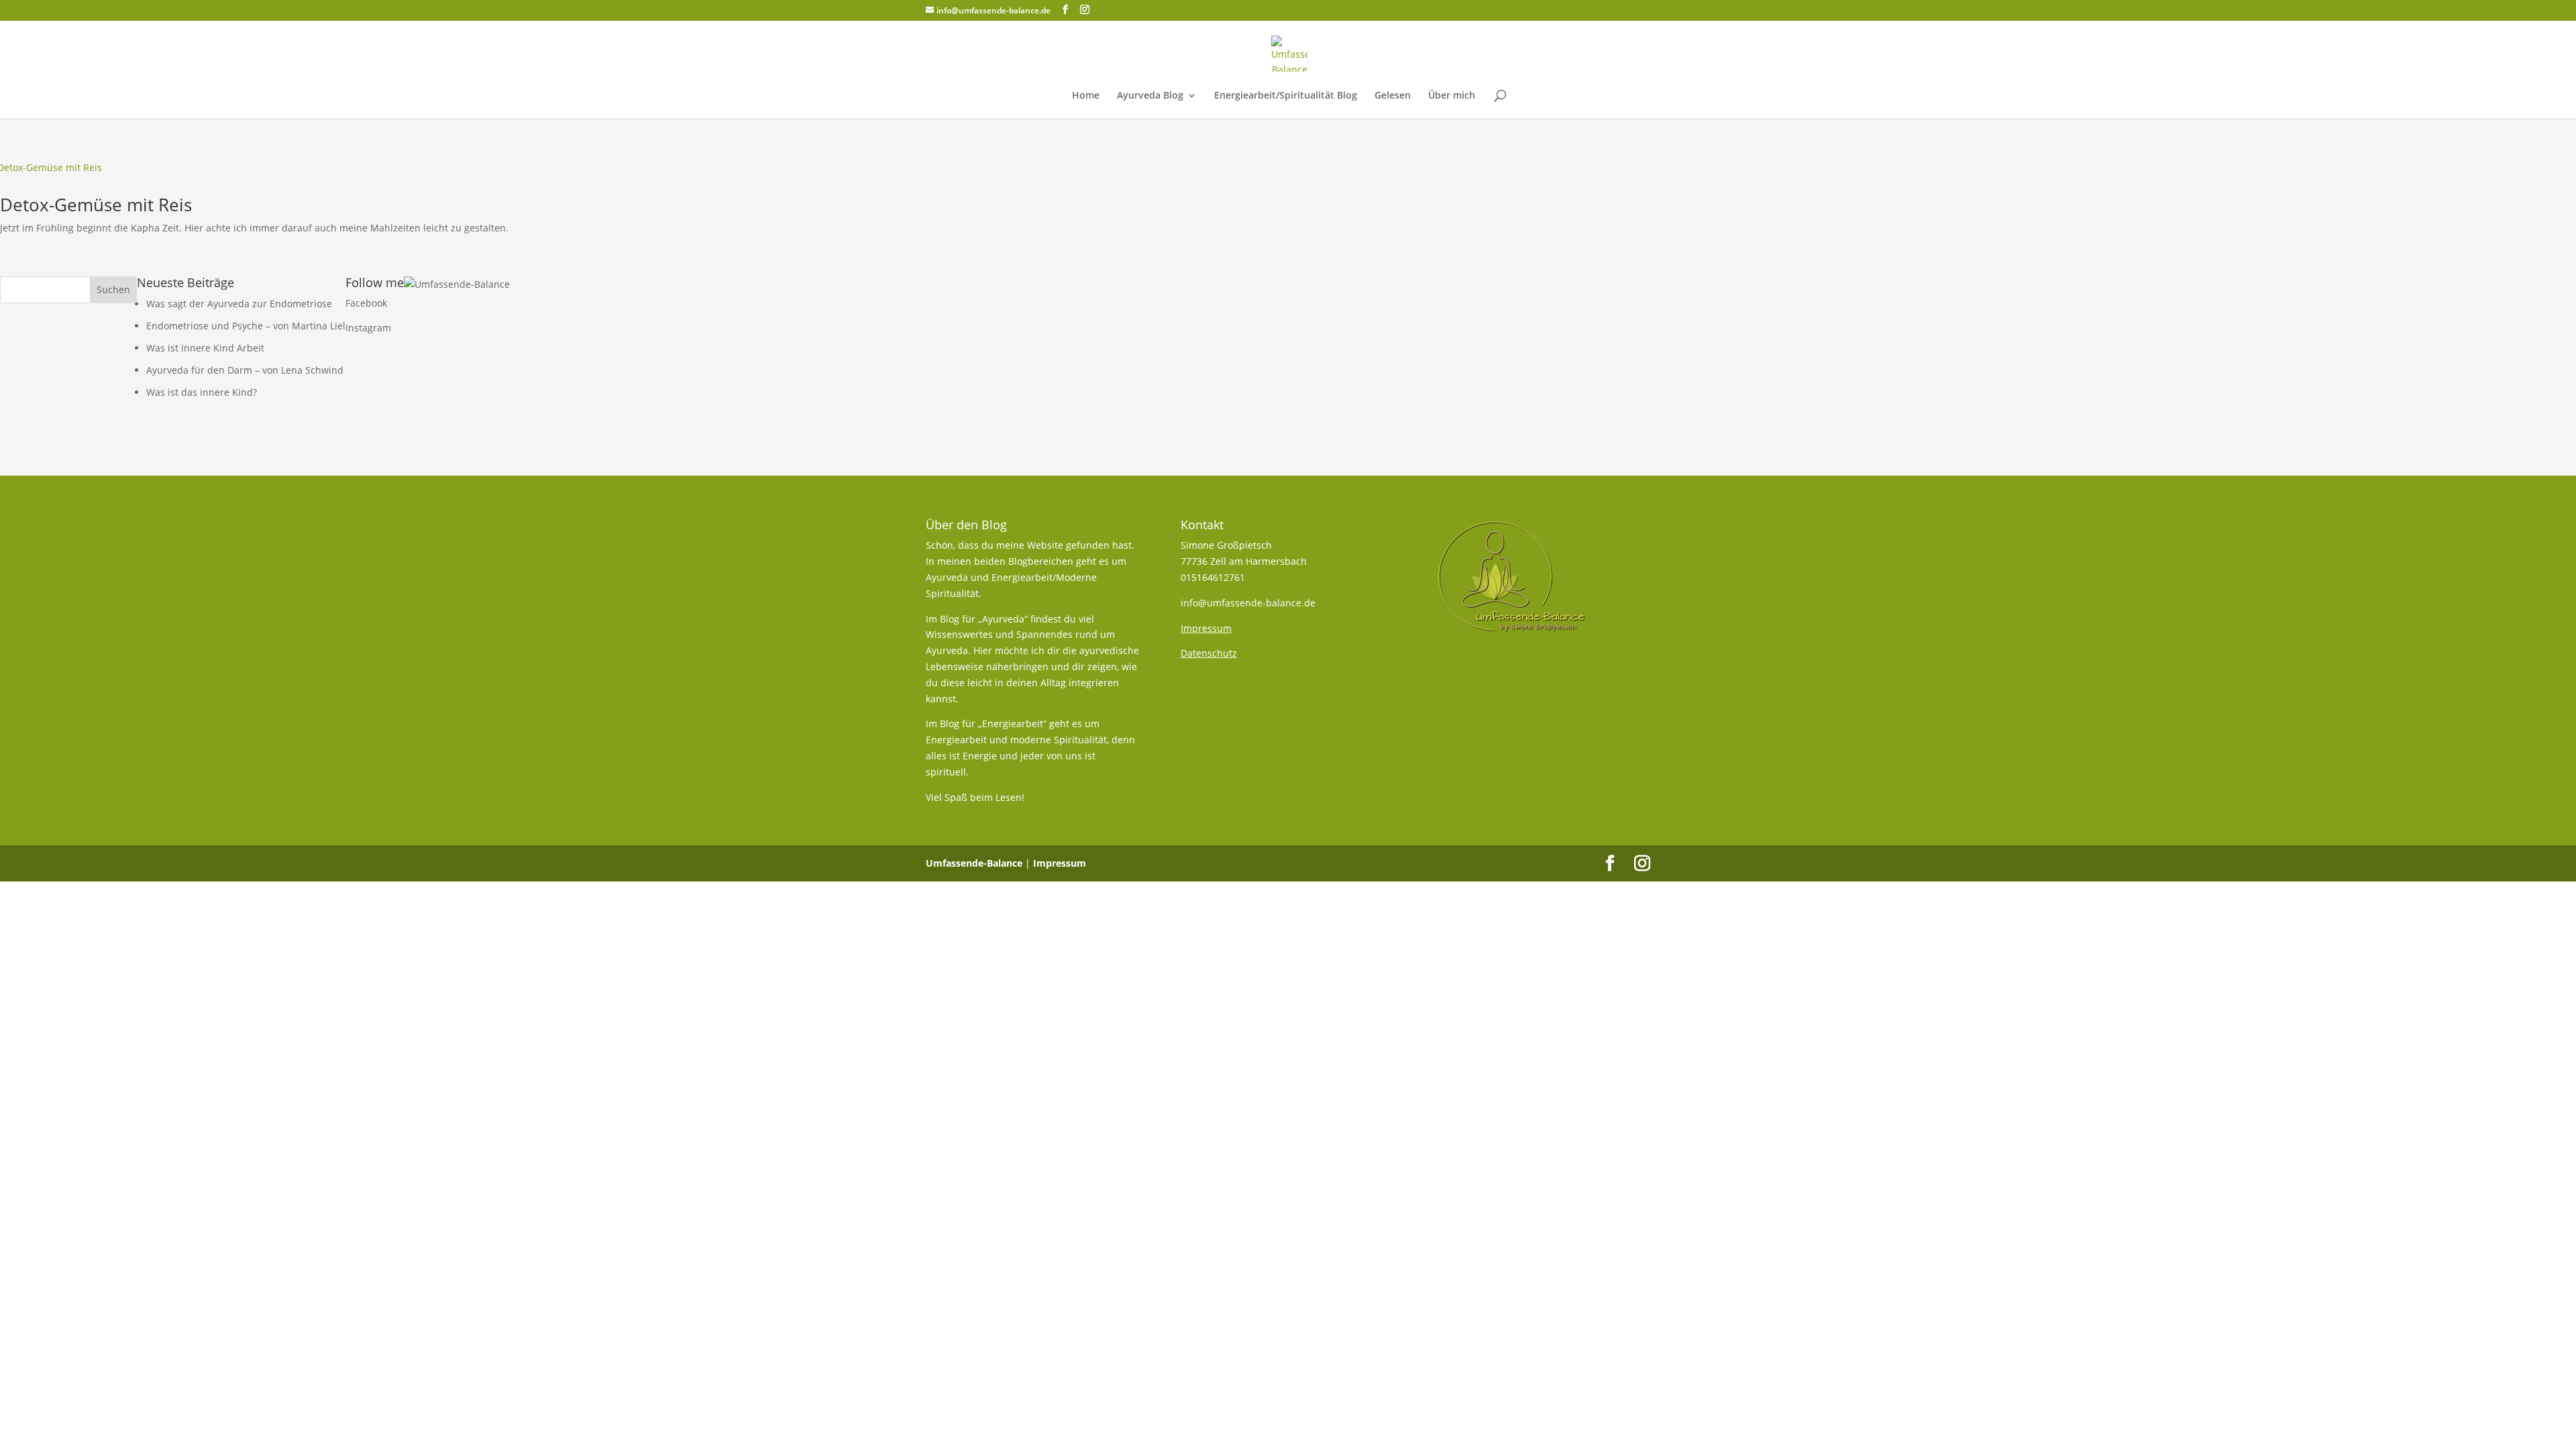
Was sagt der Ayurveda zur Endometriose (239, 304)
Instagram (368, 328)
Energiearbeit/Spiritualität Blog (1286, 96)
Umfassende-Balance (974, 863)
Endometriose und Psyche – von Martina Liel (246, 326)
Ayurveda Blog (1150, 96)
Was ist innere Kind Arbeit (205, 348)
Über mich (1452, 96)
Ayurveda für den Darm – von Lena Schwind (245, 370)
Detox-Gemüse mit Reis (96, 205)
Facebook (366, 303)
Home (1086, 96)
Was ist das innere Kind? (202, 392)
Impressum (1060, 863)
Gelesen (1393, 96)
